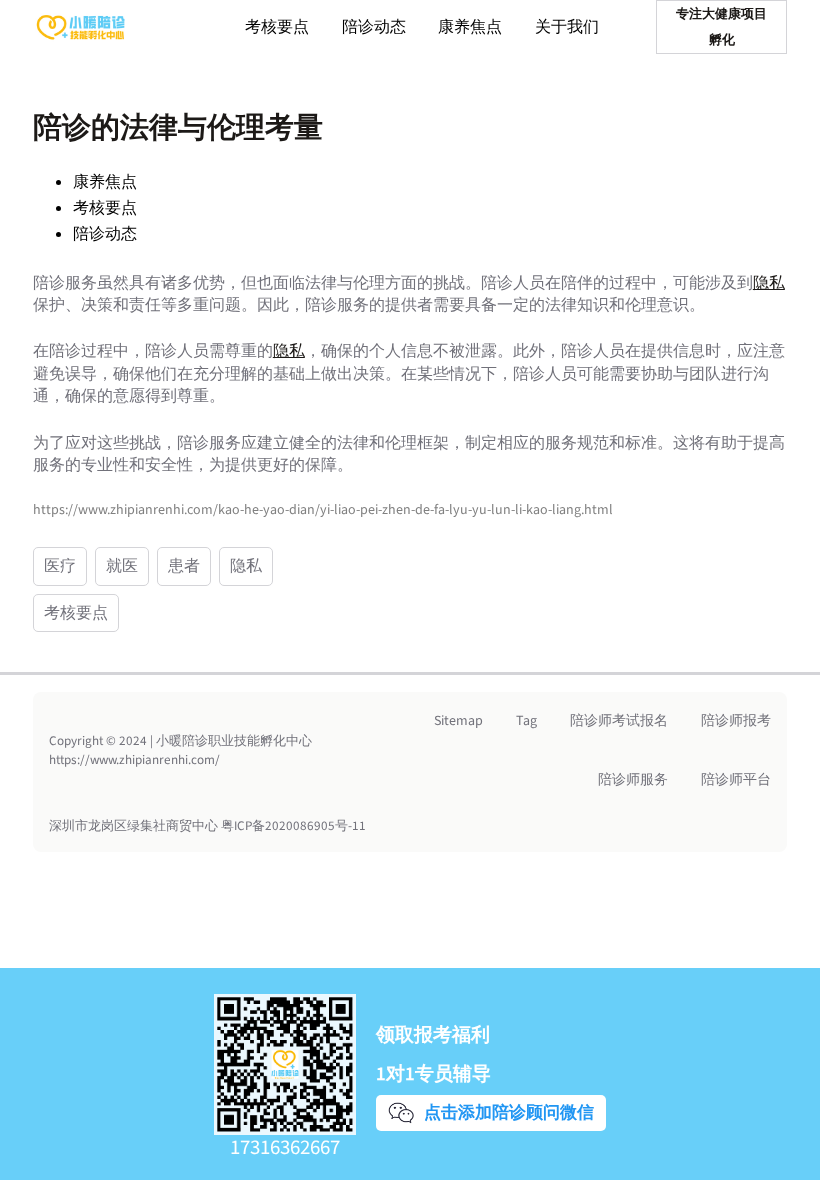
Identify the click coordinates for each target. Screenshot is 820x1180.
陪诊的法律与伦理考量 (178, 128)
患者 (184, 566)
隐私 (769, 283)
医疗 (60, 566)
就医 (122, 566)
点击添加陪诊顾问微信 (506, 1112)
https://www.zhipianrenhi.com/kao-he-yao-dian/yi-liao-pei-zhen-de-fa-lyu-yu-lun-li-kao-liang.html (323, 510)
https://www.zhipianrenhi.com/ (134, 760)
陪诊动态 (105, 234)
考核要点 (105, 208)
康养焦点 (105, 182)
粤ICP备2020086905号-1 (290, 826)
